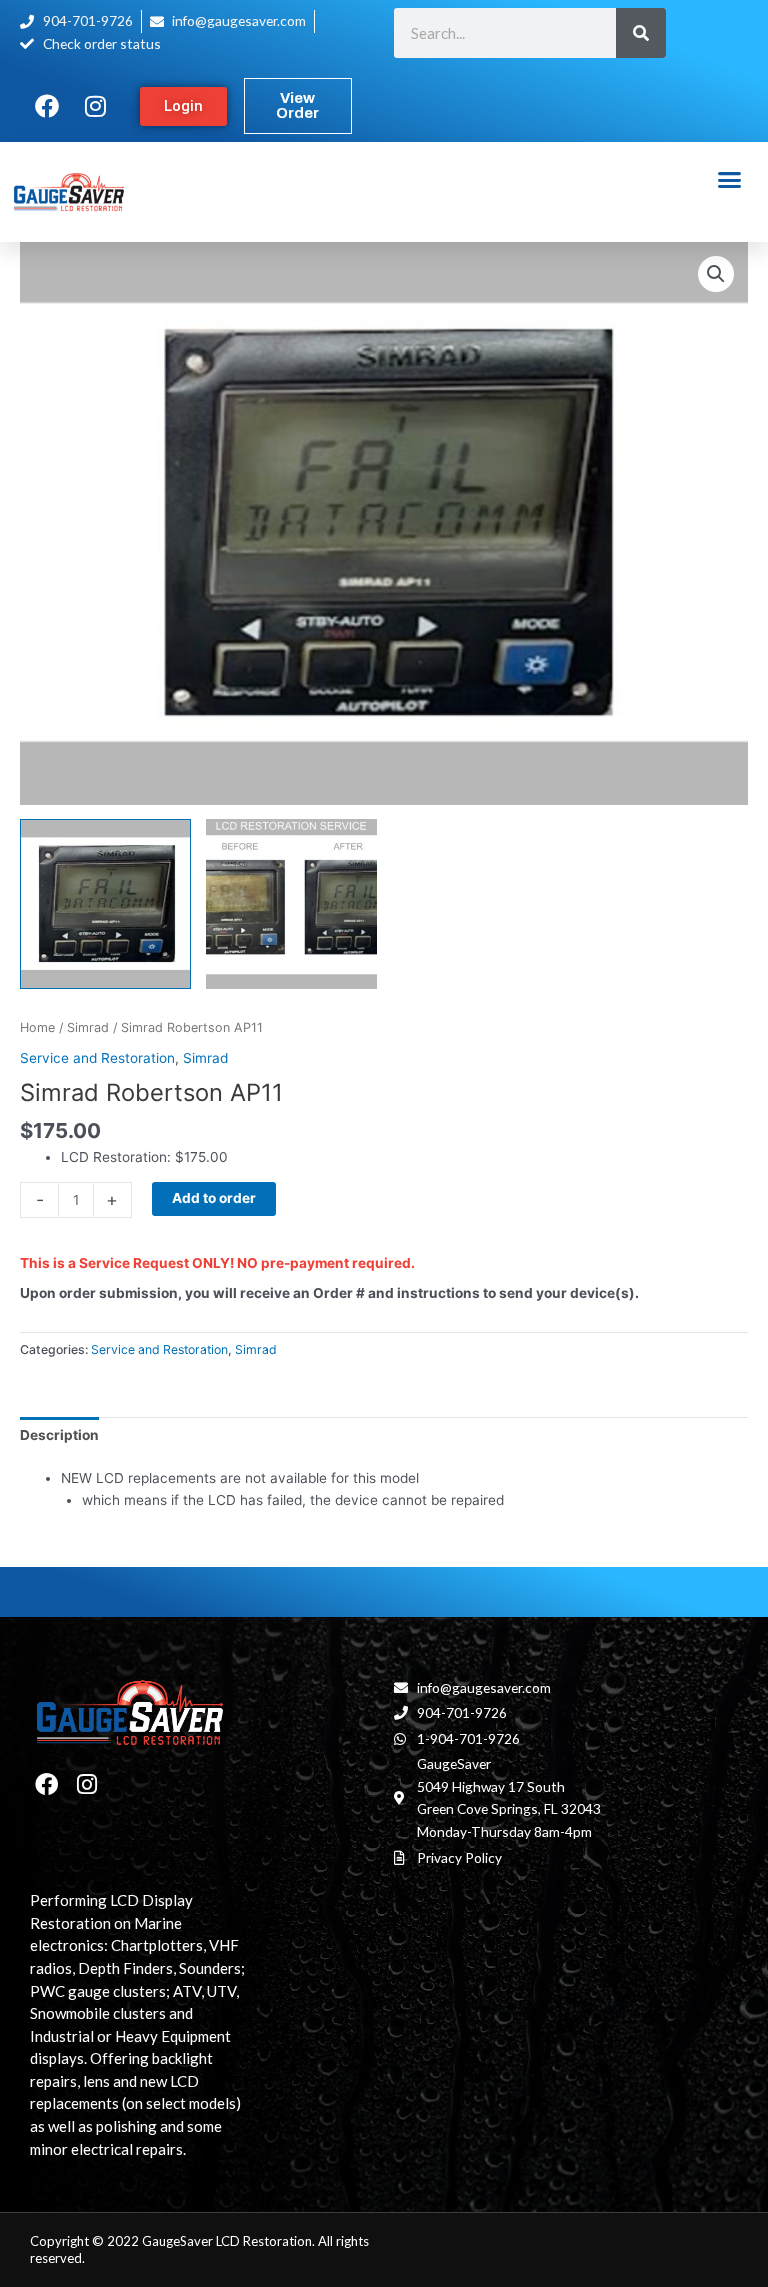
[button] (730, 180)
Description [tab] (59, 1435)
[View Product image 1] (105, 904)
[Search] (641, 33)
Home (37, 1027)
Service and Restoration (97, 1058)
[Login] (183, 106)
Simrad (88, 1027)
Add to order (214, 1198)
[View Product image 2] (291, 904)
